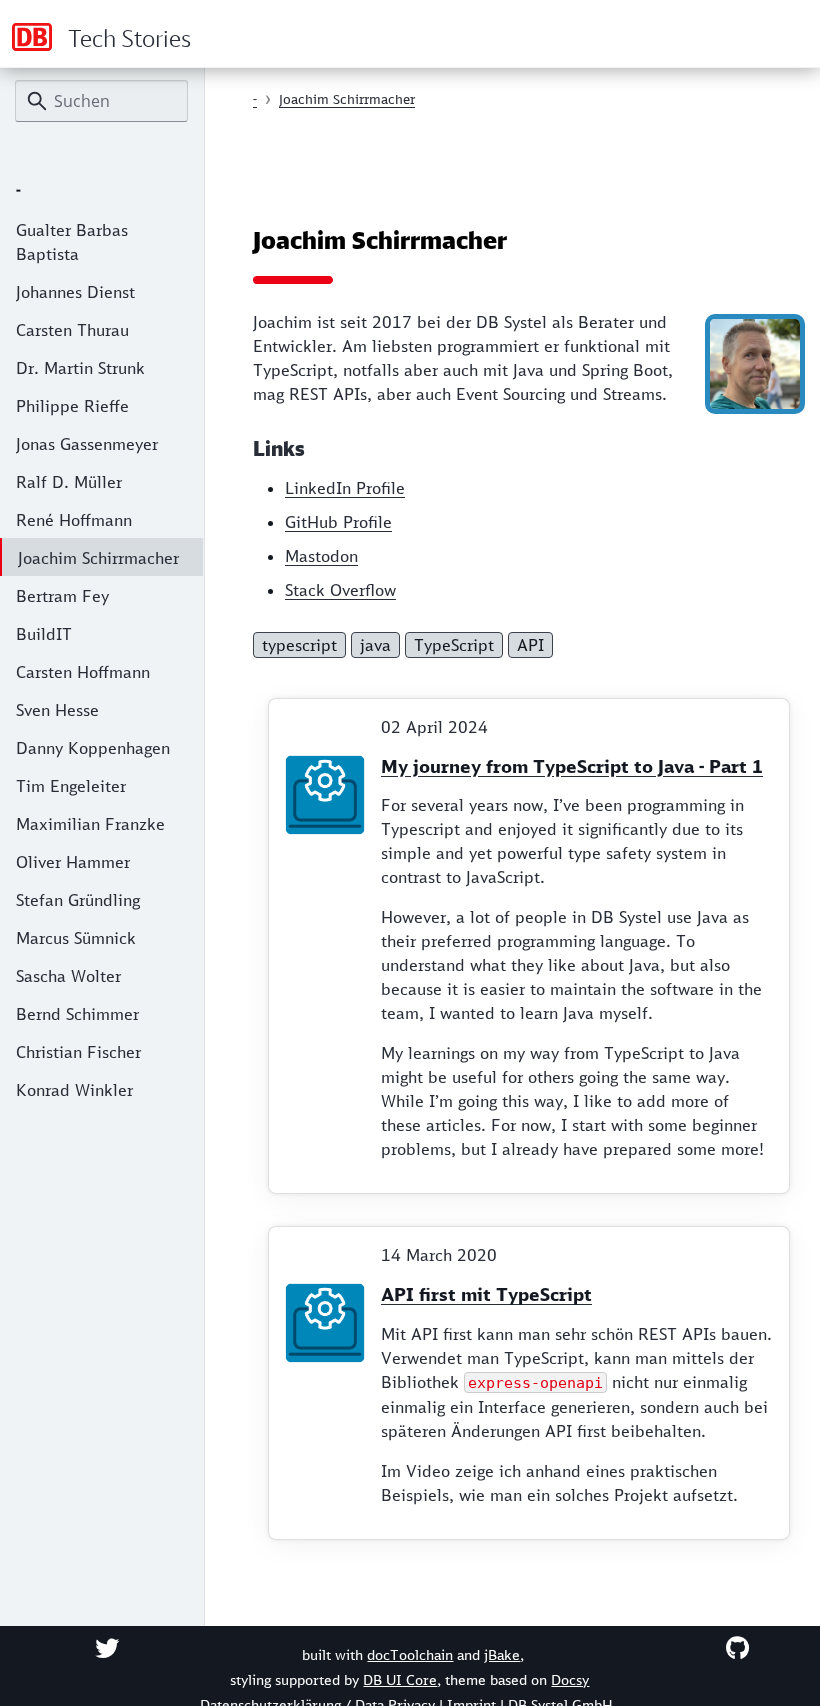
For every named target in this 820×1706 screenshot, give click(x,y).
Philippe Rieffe (72, 406)
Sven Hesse (57, 710)
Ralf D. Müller (69, 482)
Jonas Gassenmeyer (87, 444)
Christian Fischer (78, 1052)
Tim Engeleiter (71, 786)
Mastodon (321, 556)
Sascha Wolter (68, 976)
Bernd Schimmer (77, 1014)
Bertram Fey (62, 596)
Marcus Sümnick (76, 938)
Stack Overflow (340, 590)
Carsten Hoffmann (83, 672)
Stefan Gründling (78, 900)
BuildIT (44, 634)
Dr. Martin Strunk (80, 368)
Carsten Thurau (72, 330)
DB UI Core (400, 1680)
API (530, 645)
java (375, 645)
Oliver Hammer (73, 862)
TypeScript (454, 645)
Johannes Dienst (75, 292)
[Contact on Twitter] (107, 1648)
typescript (299, 645)
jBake (502, 1655)
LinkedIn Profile (345, 488)
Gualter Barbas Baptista (72, 242)
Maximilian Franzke (90, 824)
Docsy (570, 1680)
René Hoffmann (74, 520)
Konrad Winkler (74, 1090)
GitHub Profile (338, 522)
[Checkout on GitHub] (737, 1648)
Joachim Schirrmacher (98, 558)
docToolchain (410, 1655)
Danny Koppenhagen (93, 748)
